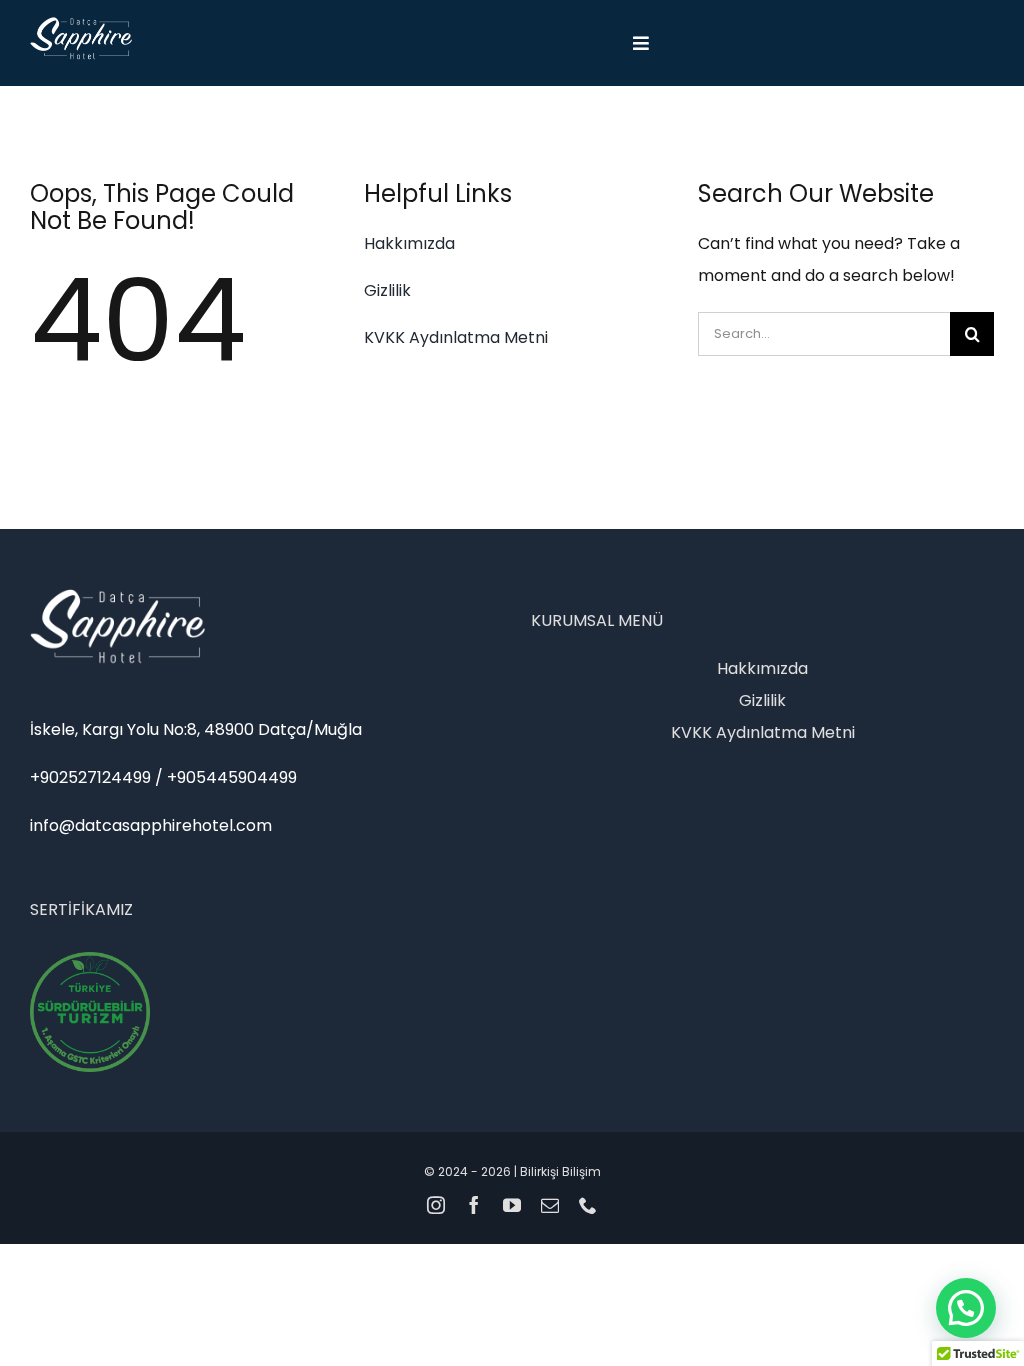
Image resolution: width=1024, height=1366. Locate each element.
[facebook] (474, 1205)
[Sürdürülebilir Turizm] (90, 959)
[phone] (588, 1205)
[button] (966, 1308)
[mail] (550, 1205)
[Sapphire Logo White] (81, 24)
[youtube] (512, 1205)
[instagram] (436, 1205)
